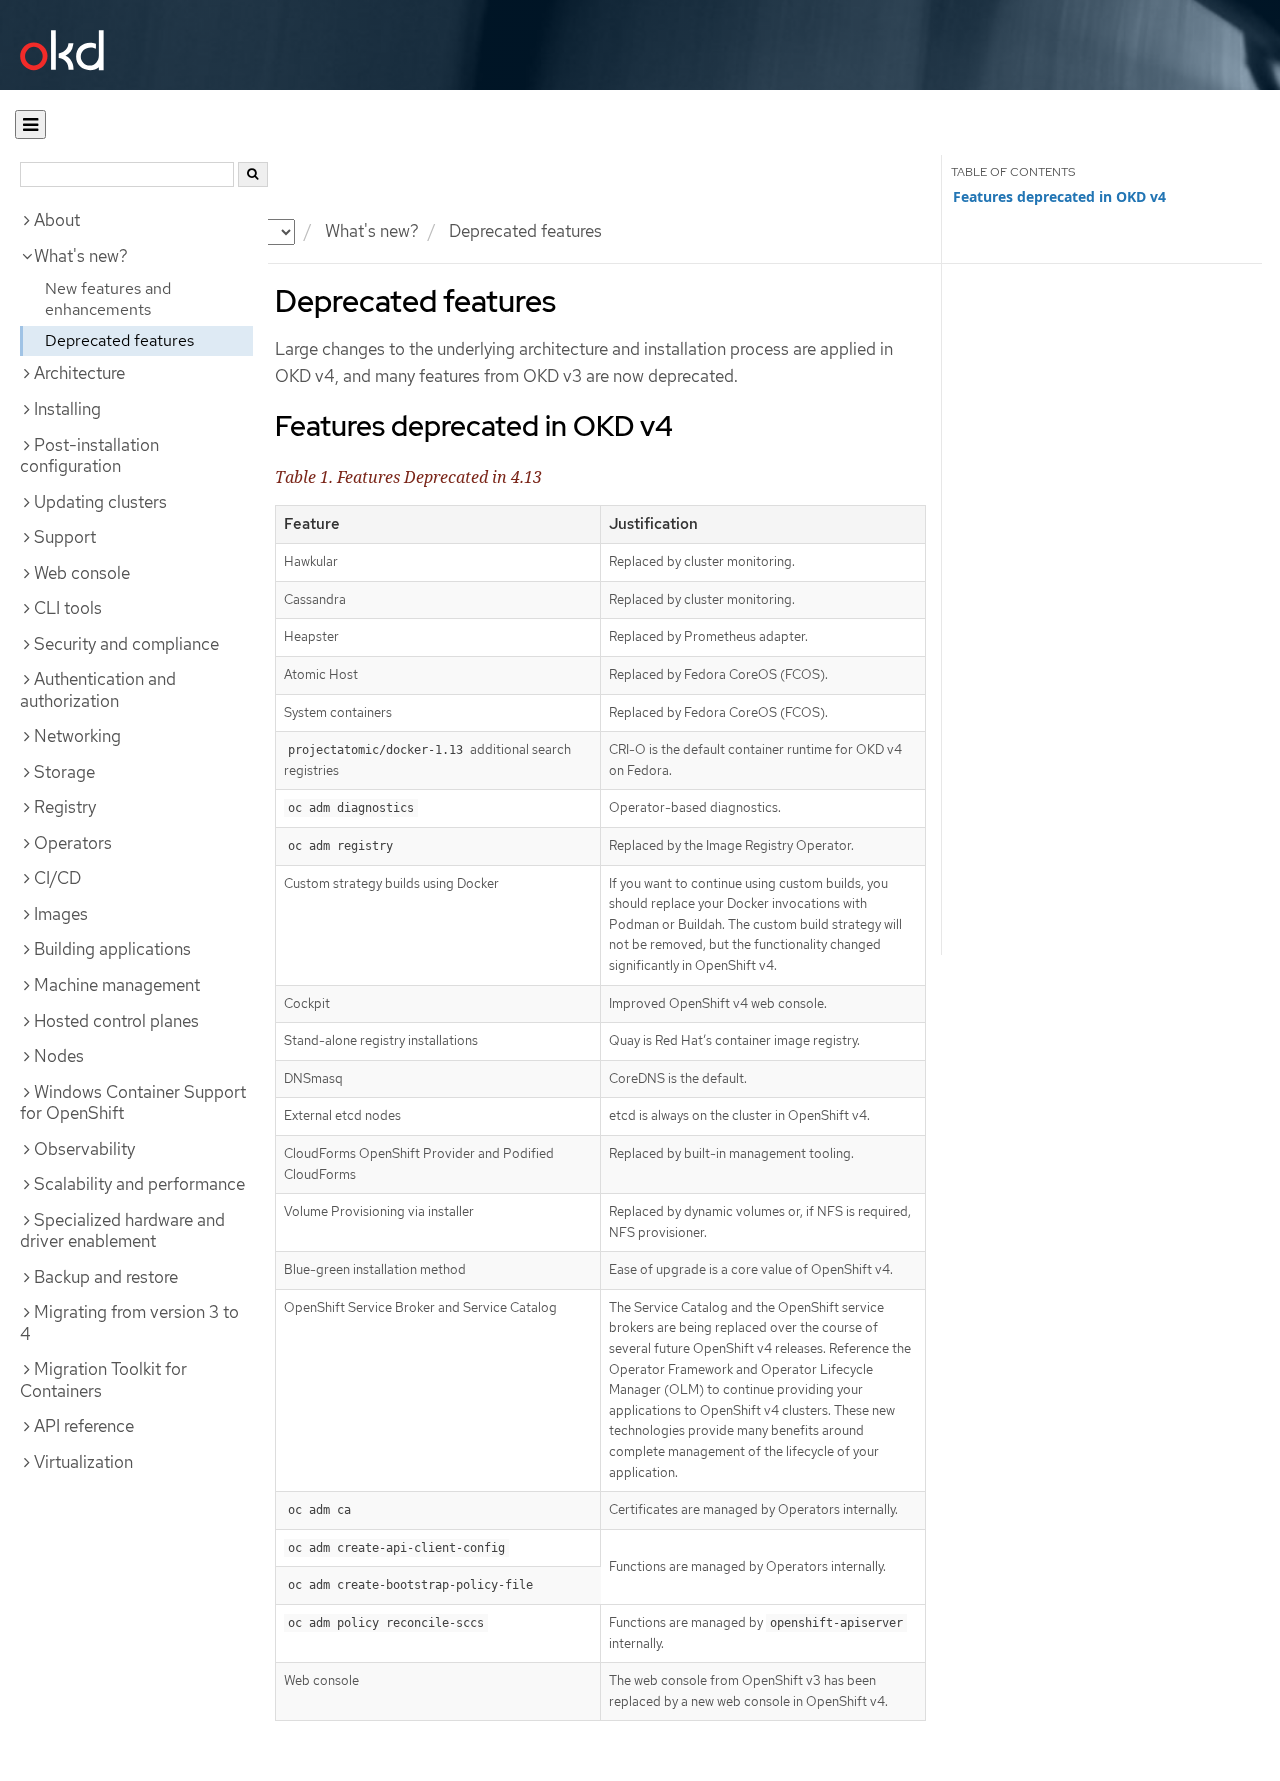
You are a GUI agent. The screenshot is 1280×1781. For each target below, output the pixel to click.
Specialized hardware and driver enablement (122, 1231)
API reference (84, 1426)
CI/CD (57, 878)
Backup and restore (106, 1277)
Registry (65, 807)
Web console (82, 573)
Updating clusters (100, 502)
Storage (64, 772)
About (57, 220)
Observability (84, 1149)
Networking (77, 736)
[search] (253, 174)
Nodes (59, 1056)
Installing (67, 409)
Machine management (117, 985)
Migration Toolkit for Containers (103, 1380)
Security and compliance (126, 644)
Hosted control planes (116, 1021)
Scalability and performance (139, 1184)
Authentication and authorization (98, 690)
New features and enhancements (108, 299)
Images (61, 914)
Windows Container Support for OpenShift (133, 1103)
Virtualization (83, 1462)
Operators (73, 843)
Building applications (112, 949)
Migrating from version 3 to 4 (129, 1323)
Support (65, 537)
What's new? (372, 231)
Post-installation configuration (89, 456)
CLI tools (68, 608)
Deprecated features (119, 340)
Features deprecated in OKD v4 (1059, 197)
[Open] (30, 124)
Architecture (79, 373)
